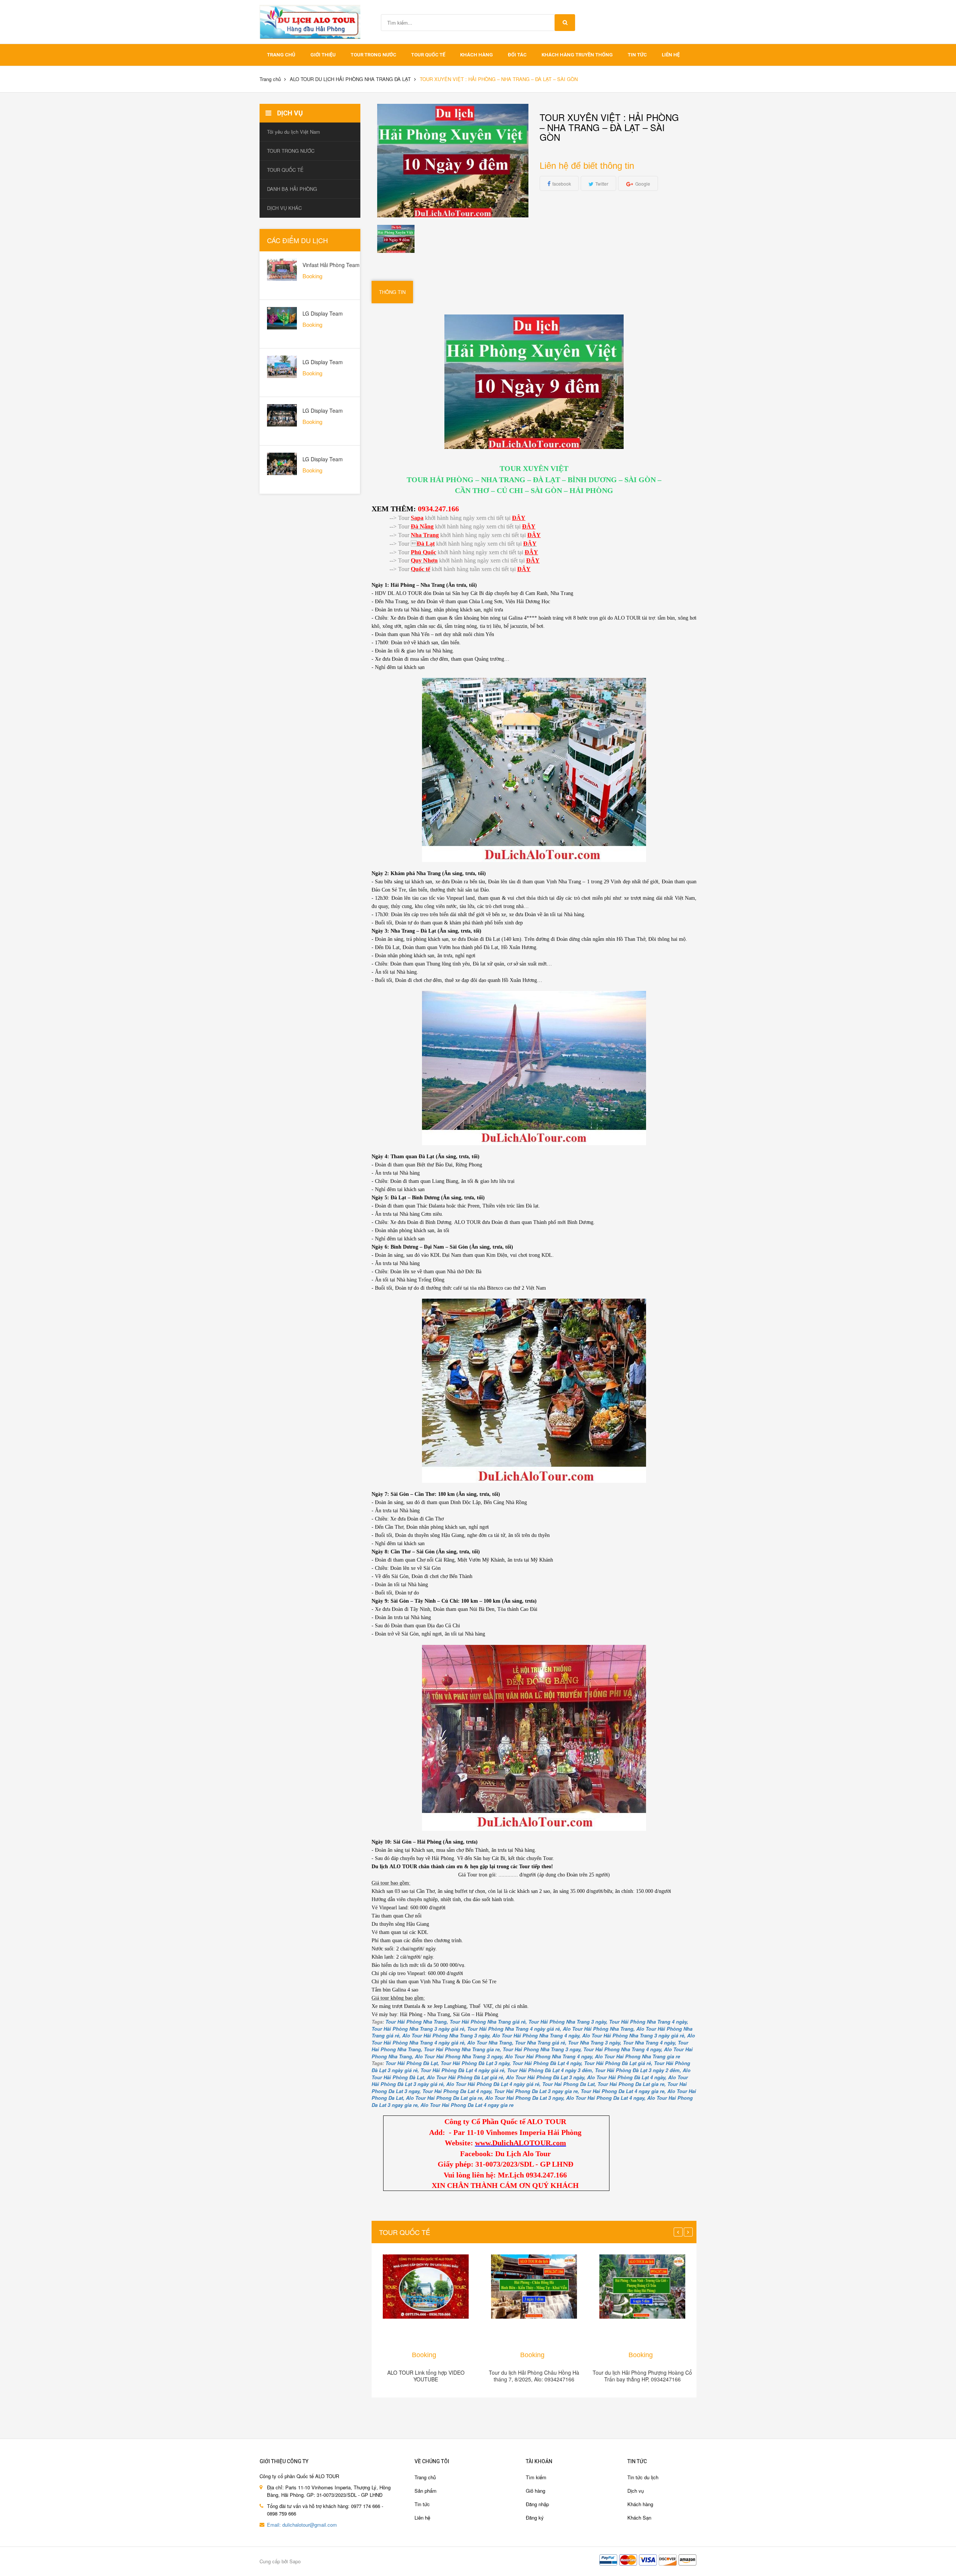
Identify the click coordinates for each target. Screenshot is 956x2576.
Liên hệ (671, 55)
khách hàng (477, 55)
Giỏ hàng (536, 2491)
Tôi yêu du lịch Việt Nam (294, 132)
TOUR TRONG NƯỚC (373, 55)
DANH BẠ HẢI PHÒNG (292, 189)
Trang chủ (425, 2477)
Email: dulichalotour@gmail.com (302, 2525)
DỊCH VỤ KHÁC (284, 208)
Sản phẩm (426, 2491)
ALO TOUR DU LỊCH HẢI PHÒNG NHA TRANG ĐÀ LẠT (350, 79)
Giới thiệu (323, 55)
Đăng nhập (537, 2504)
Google (643, 184)
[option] (396, 239)
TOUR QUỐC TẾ (428, 55)
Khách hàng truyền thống (577, 55)
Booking (424, 2355)
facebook (562, 184)
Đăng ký (535, 2518)
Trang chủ (281, 55)
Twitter (602, 184)
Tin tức (637, 55)
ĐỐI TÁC (517, 55)
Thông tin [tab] (392, 292)
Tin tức (422, 2504)
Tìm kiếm (536, 2477)
